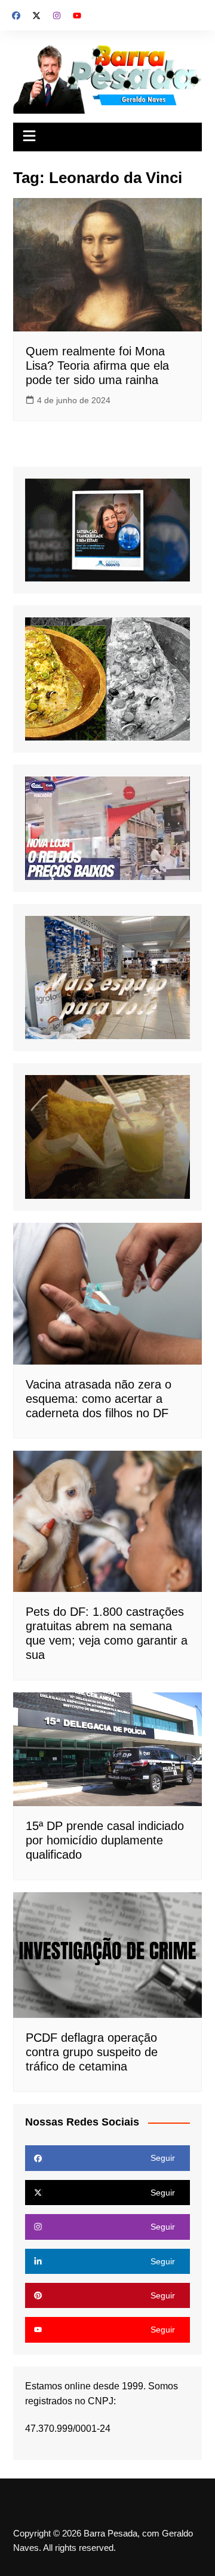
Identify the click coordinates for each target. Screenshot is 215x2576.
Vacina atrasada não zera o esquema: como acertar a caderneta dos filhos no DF (99, 1399)
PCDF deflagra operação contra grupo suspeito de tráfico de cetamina (92, 2052)
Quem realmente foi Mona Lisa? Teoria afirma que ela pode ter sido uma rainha (97, 366)
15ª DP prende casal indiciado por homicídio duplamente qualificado (105, 1840)
